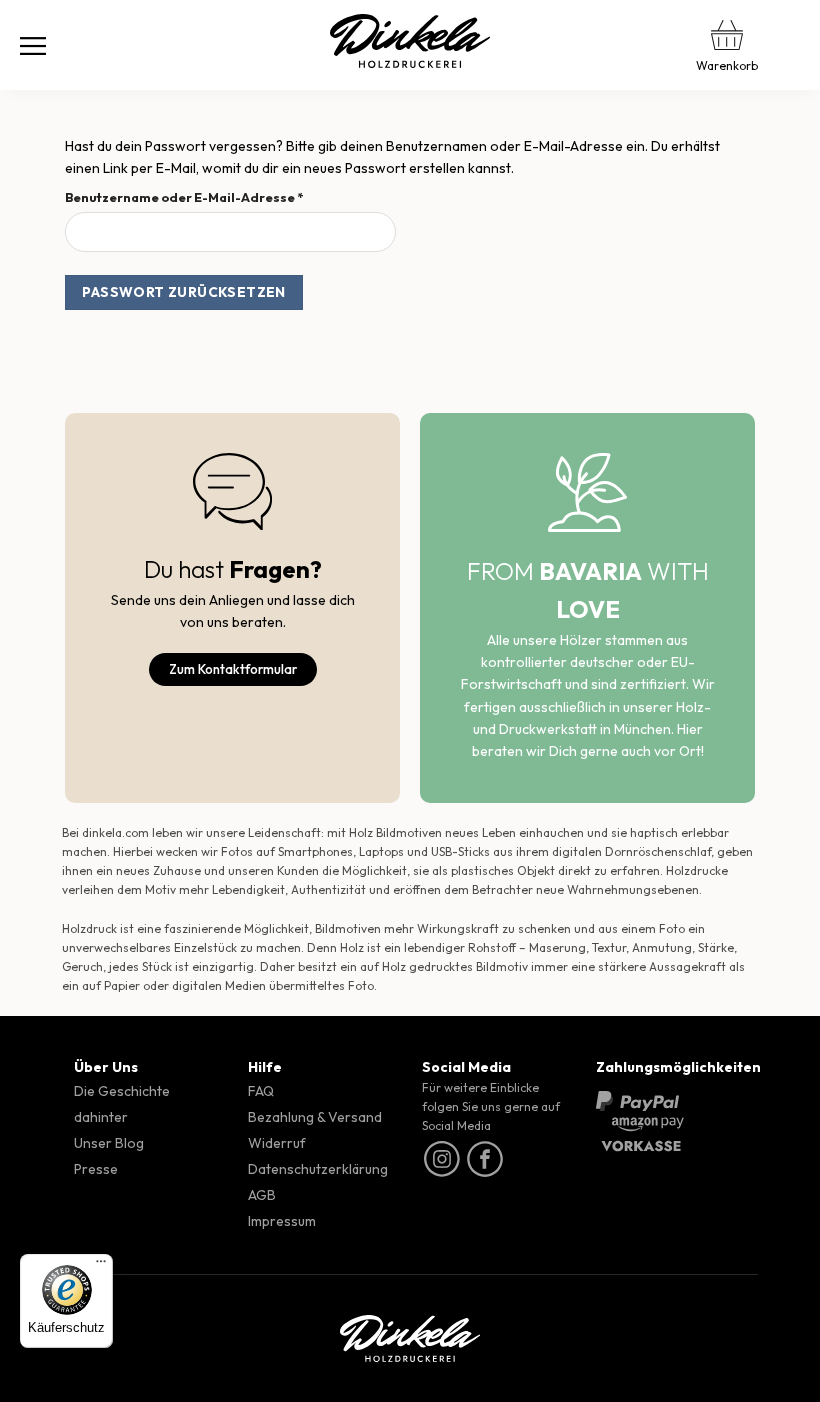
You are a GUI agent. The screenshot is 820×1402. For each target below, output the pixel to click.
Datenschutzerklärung (318, 1169)
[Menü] (33, 45)
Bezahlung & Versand (315, 1117)
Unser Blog (109, 1143)
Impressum (282, 1221)
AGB (262, 1195)
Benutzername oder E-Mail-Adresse (223, 196)
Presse (96, 1169)
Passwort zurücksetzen (184, 292)
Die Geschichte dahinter (122, 1104)
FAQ (261, 1091)
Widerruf (277, 1143)
